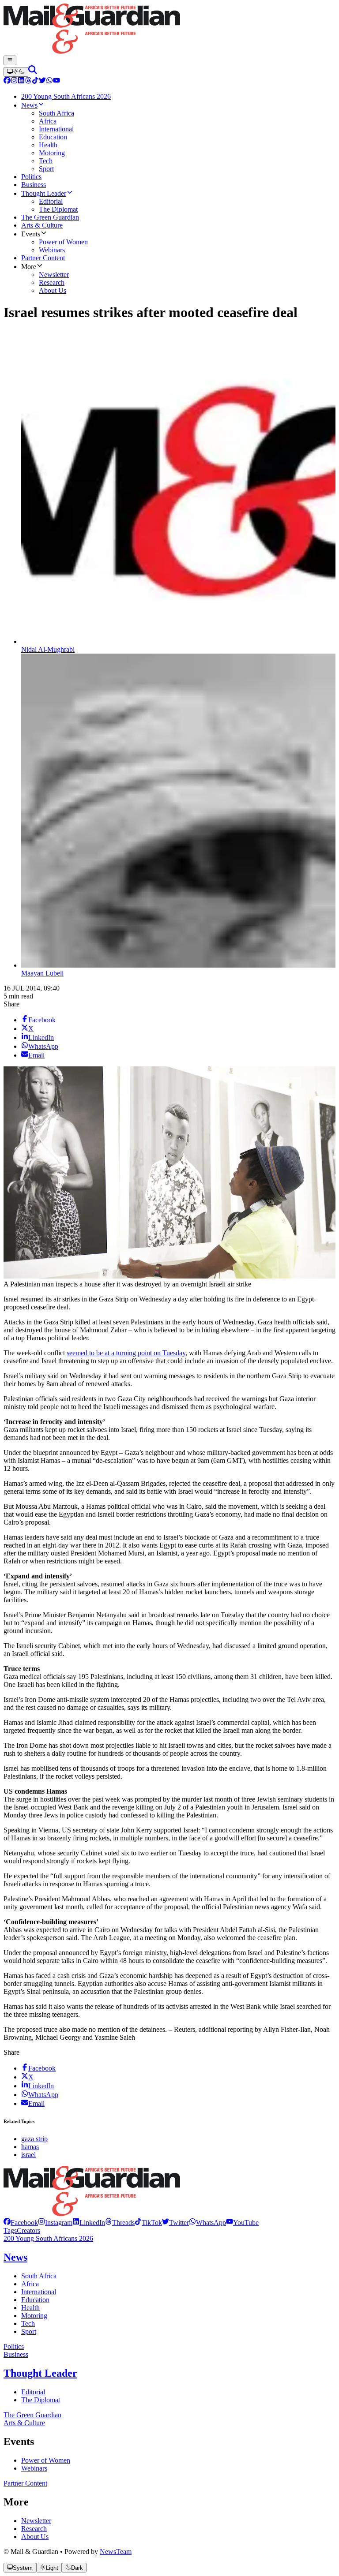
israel (28, 2155)
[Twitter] (42, 81)
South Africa (39, 2276)
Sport (29, 2331)
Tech (28, 2324)
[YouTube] (56, 81)
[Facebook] (7, 81)
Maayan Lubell (42, 973)
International (39, 2292)
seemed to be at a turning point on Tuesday (126, 1353)
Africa (30, 2284)
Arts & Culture (24, 2423)
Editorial (33, 2392)
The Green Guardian (32, 2415)
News (15, 2257)
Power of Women (46, 2460)
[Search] (33, 72)
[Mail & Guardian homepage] (169, 30)
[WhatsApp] (49, 81)
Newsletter (36, 2521)
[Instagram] (14, 81)
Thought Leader (40, 2373)
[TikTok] (35, 81)
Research (34, 2529)
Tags (10, 2230)
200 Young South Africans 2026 (48, 2238)
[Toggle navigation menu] (10, 60)
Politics (14, 2346)
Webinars (34, 2468)
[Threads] (28, 81)
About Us (35, 2537)
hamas (30, 2147)
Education (35, 2300)
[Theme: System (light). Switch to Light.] (16, 72)
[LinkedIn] (21, 81)
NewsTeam (116, 2552)
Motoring (34, 2316)
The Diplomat (41, 2400)
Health (30, 2308)
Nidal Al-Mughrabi (48, 649)
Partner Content (25, 2483)
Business (16, 2354)
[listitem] (21, 2223)
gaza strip (34, 2139)
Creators (28, 2230)
